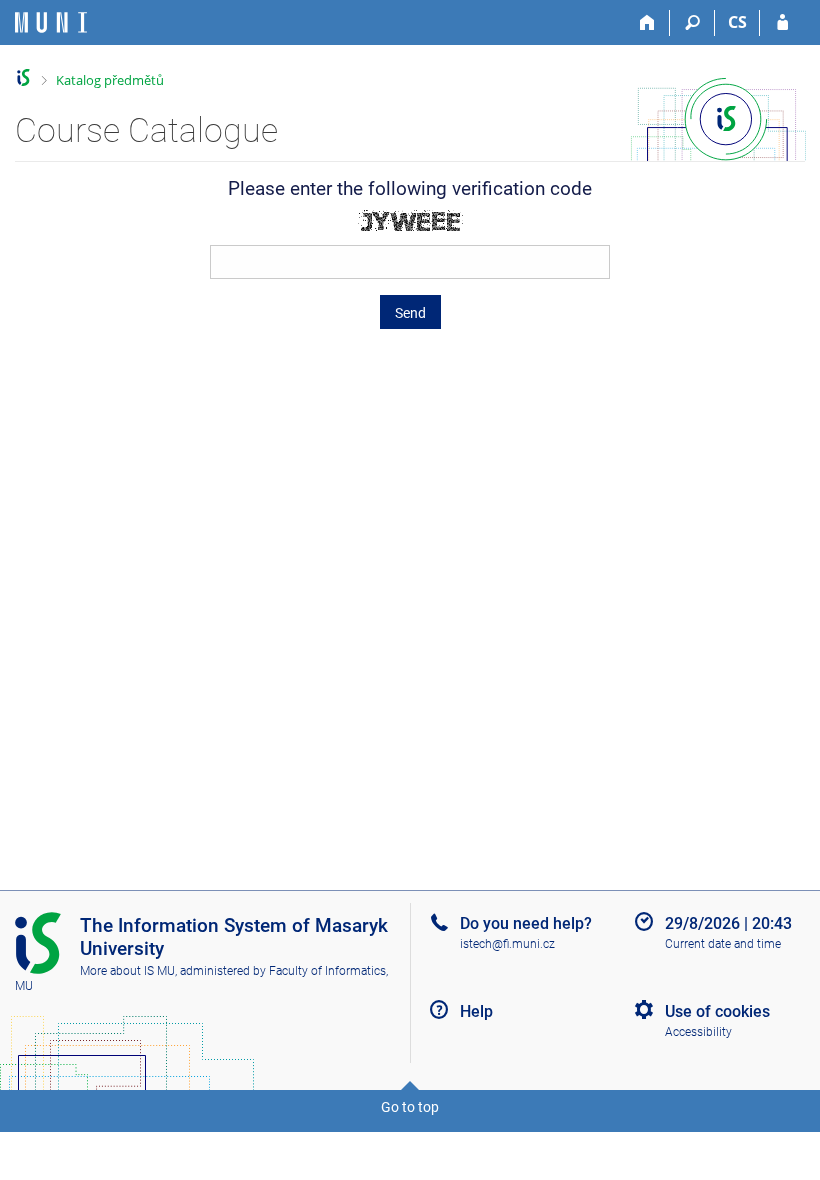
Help (476, 1011)
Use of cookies (717, 1011)
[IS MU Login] (782, 23)
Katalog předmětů (110, 80)
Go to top (410, 1107)
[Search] (692, 23)
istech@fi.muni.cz (507, 944)
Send (410, 313)
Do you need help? (526, 923)
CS (737, 22)
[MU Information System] (23, 77)
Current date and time (723, 944)
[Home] (647, 23)
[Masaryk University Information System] (51, 22)
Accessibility (698, 1032)
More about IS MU (127, 971)
